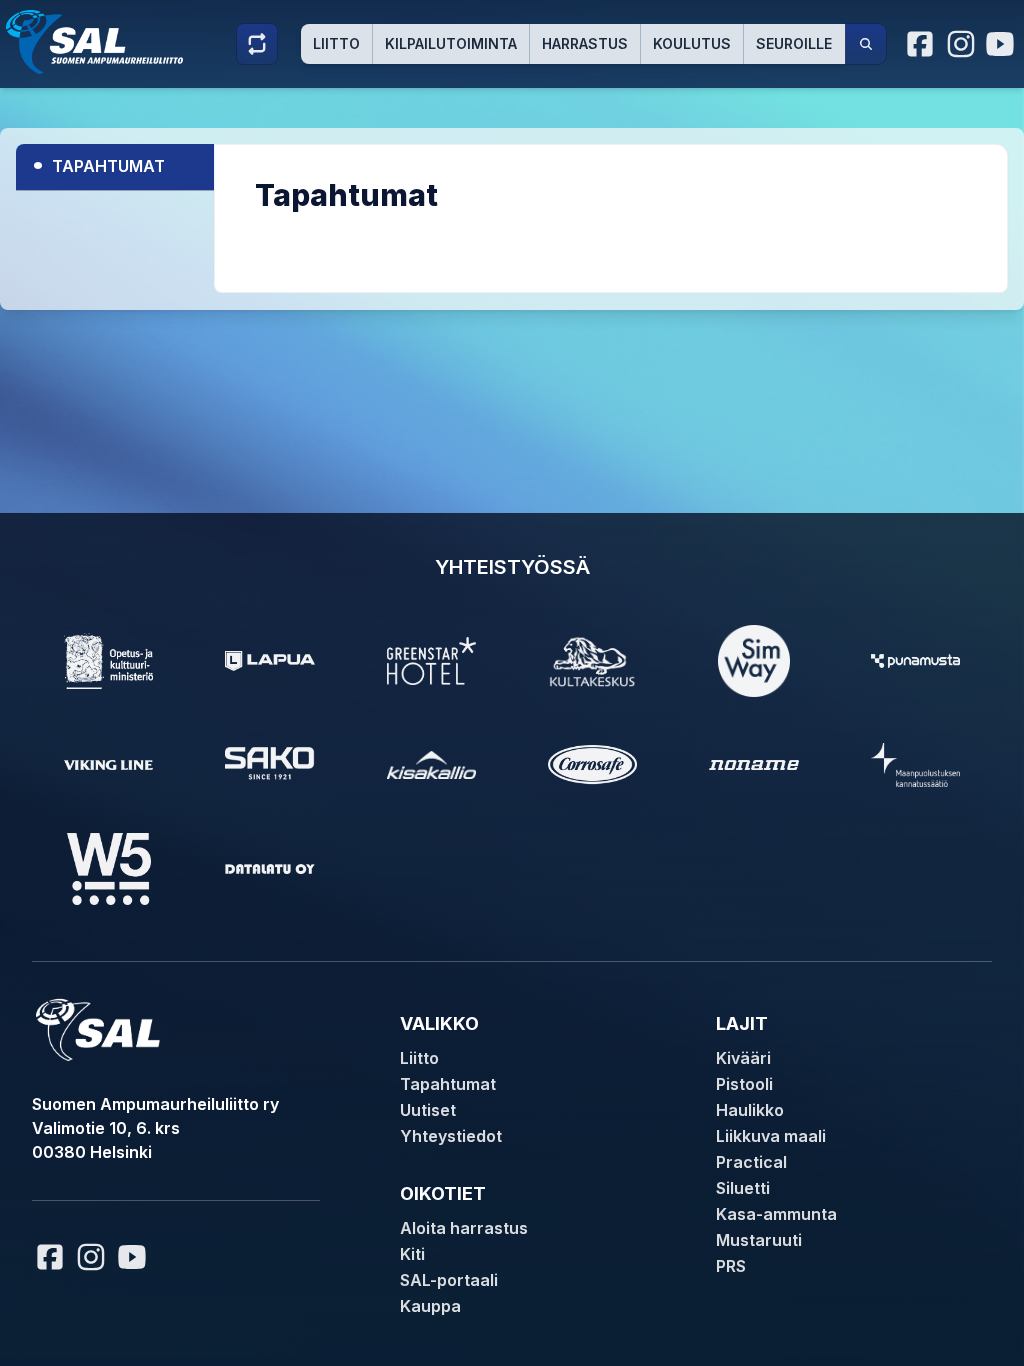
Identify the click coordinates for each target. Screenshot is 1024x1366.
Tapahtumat (98, 163)
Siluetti (743, 1188)
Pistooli (744, 1084)
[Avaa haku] (866, 44)
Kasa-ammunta (776, 1214)
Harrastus (585, 43)
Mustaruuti (759, 1240)
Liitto (336, 43)
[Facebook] (921, 44)
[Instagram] (961, 44)
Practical (751, 1162)
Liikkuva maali (771, 1136)
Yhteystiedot (451, 1136)
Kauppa (430, 1306)
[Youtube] (1003, 44)
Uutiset (428, 1110)
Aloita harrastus (464, 1228)
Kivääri (743, 1058)
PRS (731, 1266)
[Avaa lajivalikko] (257, 44)
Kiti (412, 1254)
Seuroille (794, 43)
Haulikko (750, 1110)
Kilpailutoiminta (451, 43)
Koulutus (692, 43)
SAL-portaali (449, 1280)
